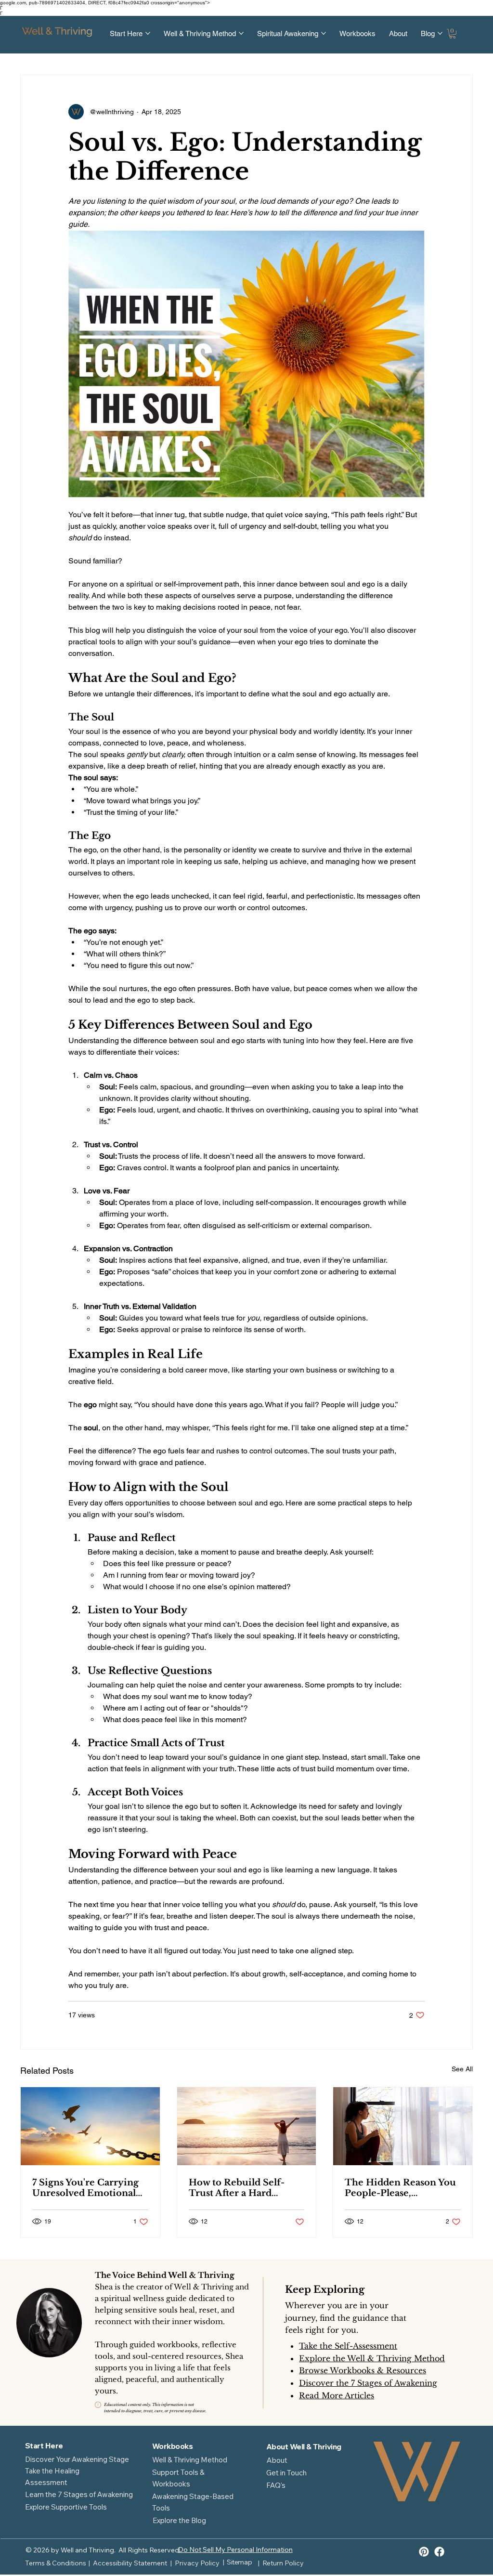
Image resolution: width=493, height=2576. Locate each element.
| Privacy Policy (195, 2563)
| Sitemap (237, 2562)
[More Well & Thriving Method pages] (241, 33)
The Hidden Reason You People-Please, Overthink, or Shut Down (400, 2188)
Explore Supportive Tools (66, 2507)
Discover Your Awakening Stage (77, 2459)
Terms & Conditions (56, 2563)
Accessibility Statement (130, 2563)
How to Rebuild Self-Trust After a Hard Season (237, 2188)
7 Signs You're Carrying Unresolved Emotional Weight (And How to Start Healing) (85, 2188)
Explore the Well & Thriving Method (372, 2358)
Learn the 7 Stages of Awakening (79, 2494)
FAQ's (276, 2485)
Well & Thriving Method (190, 2460)
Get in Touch (286, 2473)
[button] (453, 34)
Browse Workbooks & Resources (363, 2370)
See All (462, 2069)
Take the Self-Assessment (348, 2346)
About (277, 2460)
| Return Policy (281, 2563)
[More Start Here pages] (148, 33)
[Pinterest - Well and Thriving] (424, 2552)
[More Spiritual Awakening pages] (324, 33)
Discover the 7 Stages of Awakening (368, 2383)
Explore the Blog (179, 2520)
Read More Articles (337, 2395)
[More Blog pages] (440, 33)
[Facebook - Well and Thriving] (439, 2552)
